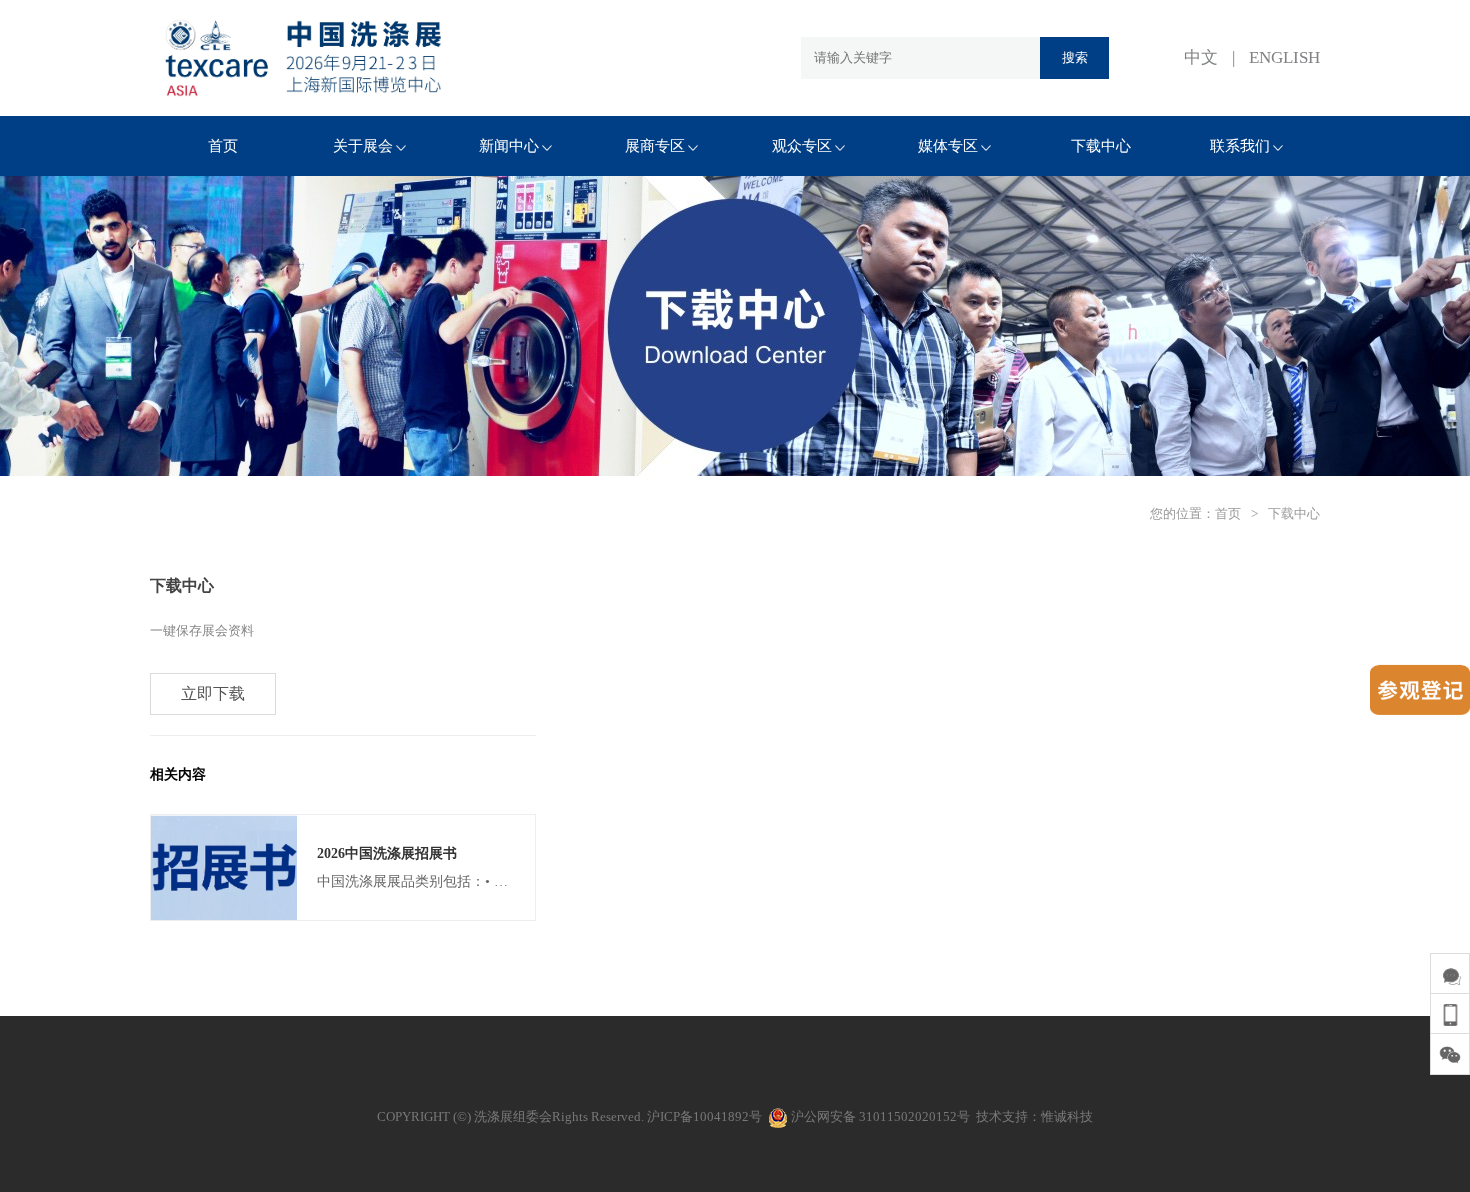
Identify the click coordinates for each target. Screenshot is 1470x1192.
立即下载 (213, 693)
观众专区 (802, 146)
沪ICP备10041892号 (704, 1116)
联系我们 (1240, 146)
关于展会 (363, 146)
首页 (223, 146)
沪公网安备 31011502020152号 (879, 1116)
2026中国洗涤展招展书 (387, 853)
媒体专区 (948, 146)
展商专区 (655, 146)
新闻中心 (509, 146)
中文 (1201, 57)
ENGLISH (1284, 57)
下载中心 (1101, 146)
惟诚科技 (1067, 1116)
